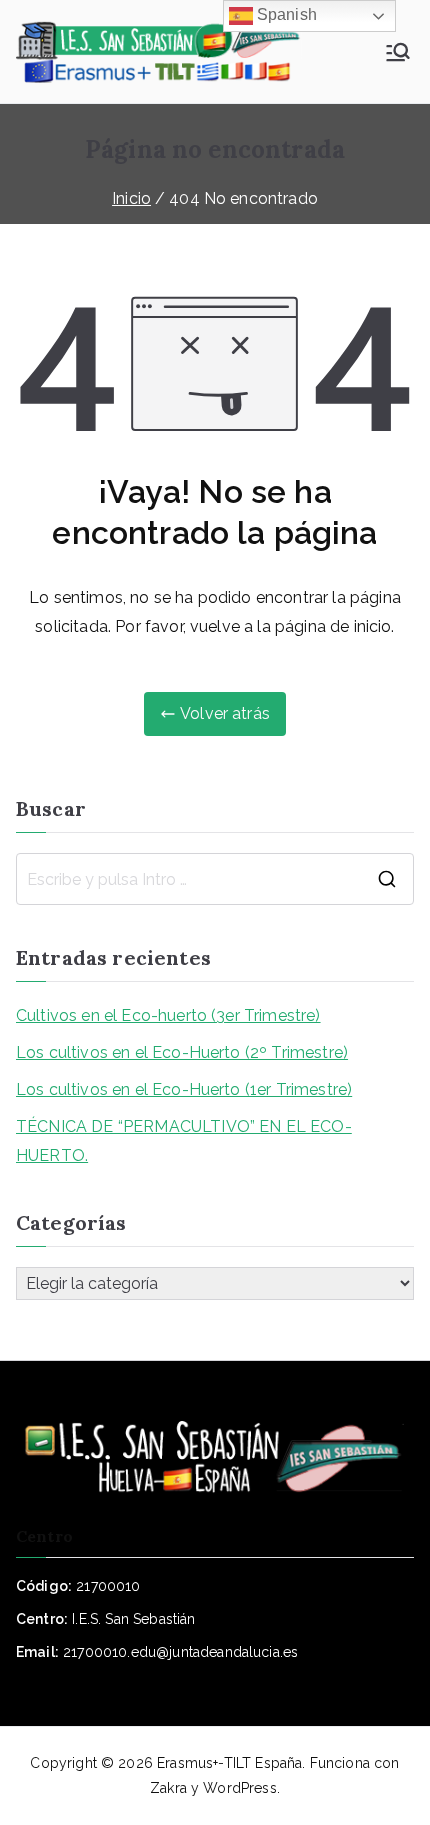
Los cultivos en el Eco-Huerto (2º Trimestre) (182, 1052)
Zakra (168, 1788)
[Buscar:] (215, 879)
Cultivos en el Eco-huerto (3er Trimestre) (168, 1015)
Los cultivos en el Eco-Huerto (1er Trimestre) (184, 1089)
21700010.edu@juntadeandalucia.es (180, 1652)
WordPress (239, 1788)
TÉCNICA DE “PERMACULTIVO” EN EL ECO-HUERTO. (184, 1141)
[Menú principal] (398, 52)
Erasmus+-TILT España (229, 1763)
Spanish (285, 14)
